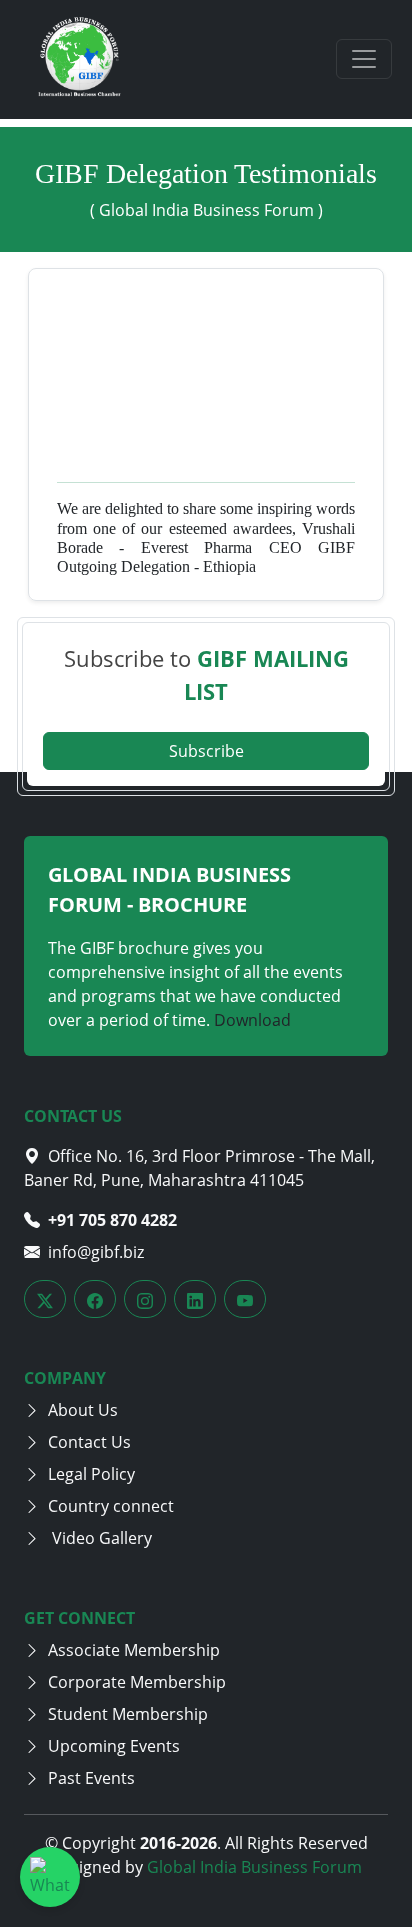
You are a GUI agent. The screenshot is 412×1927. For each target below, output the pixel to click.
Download (252, 1020)
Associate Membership (134, 1650)
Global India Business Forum (254, 1867)
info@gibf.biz (96, 1252)
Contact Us (89, 1442)
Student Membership (128, 1714)
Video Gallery (100, 1538)
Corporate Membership (137, 1682)
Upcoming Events (114, 1746)
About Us (83, 1410)
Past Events (91, 1778)
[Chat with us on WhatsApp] (50, 1877)
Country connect (111, 1506)
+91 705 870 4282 (112, 1220)
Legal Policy (91, 1474)
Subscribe (206, 751)
